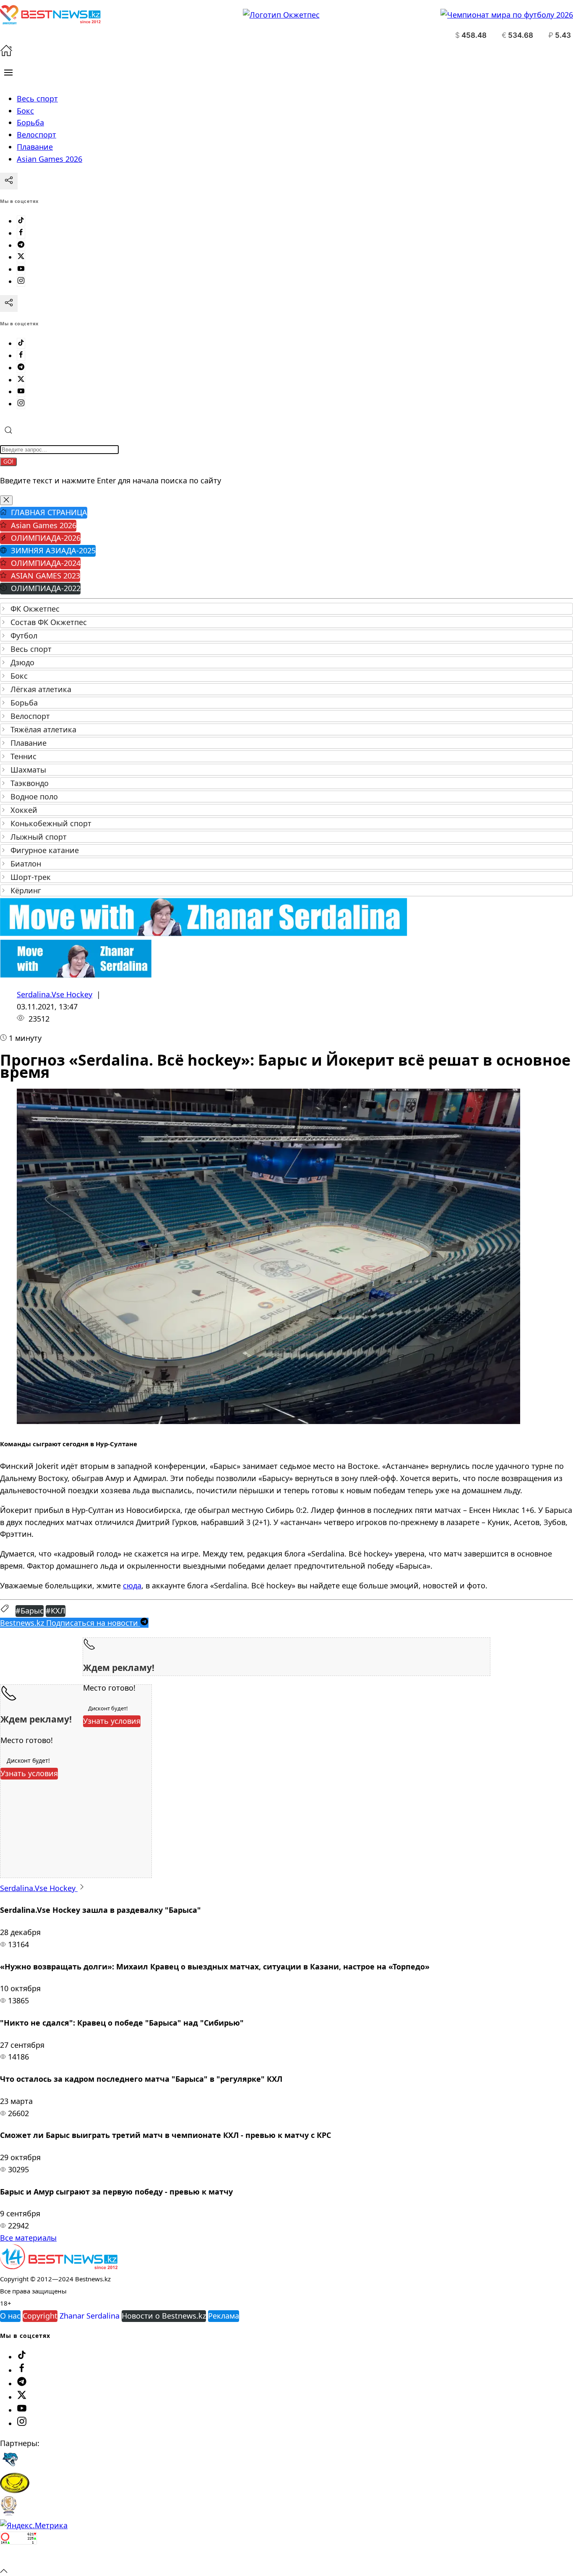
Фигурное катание (45, 850)
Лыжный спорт (39, 837)
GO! (8, 462)
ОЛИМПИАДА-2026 (46, 538)
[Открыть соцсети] (9, 181)
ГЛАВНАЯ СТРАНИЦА (49, 512)
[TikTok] (21, 221)
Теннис (23, 756)
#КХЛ (56, 1611)
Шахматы (28, 770)
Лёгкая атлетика (41, 689)
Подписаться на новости (70, 1623)
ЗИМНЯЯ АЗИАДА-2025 (53, 550)
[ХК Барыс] (10, 2467)
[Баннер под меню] (204, 933)
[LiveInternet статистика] (18, 2558)
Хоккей (24, 810)
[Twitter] (21, 257)
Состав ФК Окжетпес (49, 622)
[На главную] (6, 54)
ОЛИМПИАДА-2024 (46, 563)
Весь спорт (31, 649)
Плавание (29, 743)
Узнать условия (112, 1721)
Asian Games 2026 (44, 525)
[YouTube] (21, 269)
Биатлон (26, 864)
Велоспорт (30, 716)
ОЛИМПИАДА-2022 (46, 588)
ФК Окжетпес (35, 609)
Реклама (224, 2316)
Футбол (24, 636)
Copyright (40, 2316)
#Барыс (30, 1611)
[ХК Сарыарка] (15, 2490)
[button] (8, 73)
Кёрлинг (26, 890)
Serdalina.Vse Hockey (55, 994)
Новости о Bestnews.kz (164, 2316)
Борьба (24, 703)
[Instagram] (21, 281)
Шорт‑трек (31, 877)
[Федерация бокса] (9, 2513)
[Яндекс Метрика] (34, 2525)
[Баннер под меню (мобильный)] (76, 975)
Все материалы (28, 2238)
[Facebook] (21, 233)
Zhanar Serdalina (90, 2316)
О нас (10, 2316)
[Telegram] (21, 245)
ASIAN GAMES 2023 (46, 576)
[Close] (6, 500)
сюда (132, 1585)
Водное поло (34, 796)
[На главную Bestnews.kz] (59, 2266)
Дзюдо (22, 662)
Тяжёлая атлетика (43, 729)
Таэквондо (30, 783)
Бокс (19, 676)
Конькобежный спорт (51, 823)
